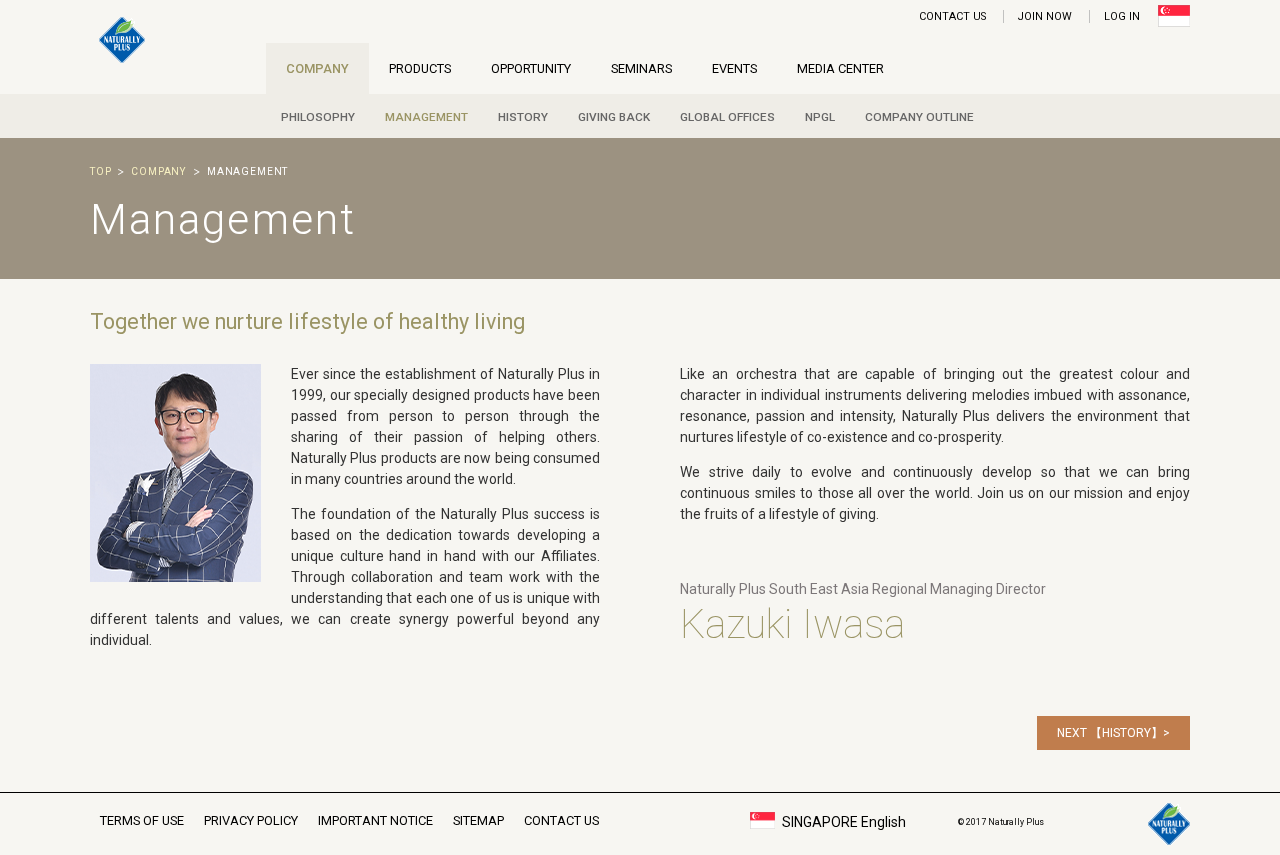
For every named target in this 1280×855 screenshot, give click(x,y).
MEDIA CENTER (840, 68)
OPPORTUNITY (531, 68)
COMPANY (317, 68)
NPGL (820, 117)
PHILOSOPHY (318, 117)
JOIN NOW (1045, 16)
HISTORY (523, 117)
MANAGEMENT (426, 117)
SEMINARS (641, 68)
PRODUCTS (420, 68)
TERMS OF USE (142, 820)
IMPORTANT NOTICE (375, 820)
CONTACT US (952, 16)
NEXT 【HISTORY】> (1113, 733)
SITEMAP (478, 820)
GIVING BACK (614, 117)
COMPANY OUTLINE (919, 117)
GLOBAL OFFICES (727, 117)
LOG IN (1122, 16)
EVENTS (734, 68)
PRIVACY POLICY (251, 820)
